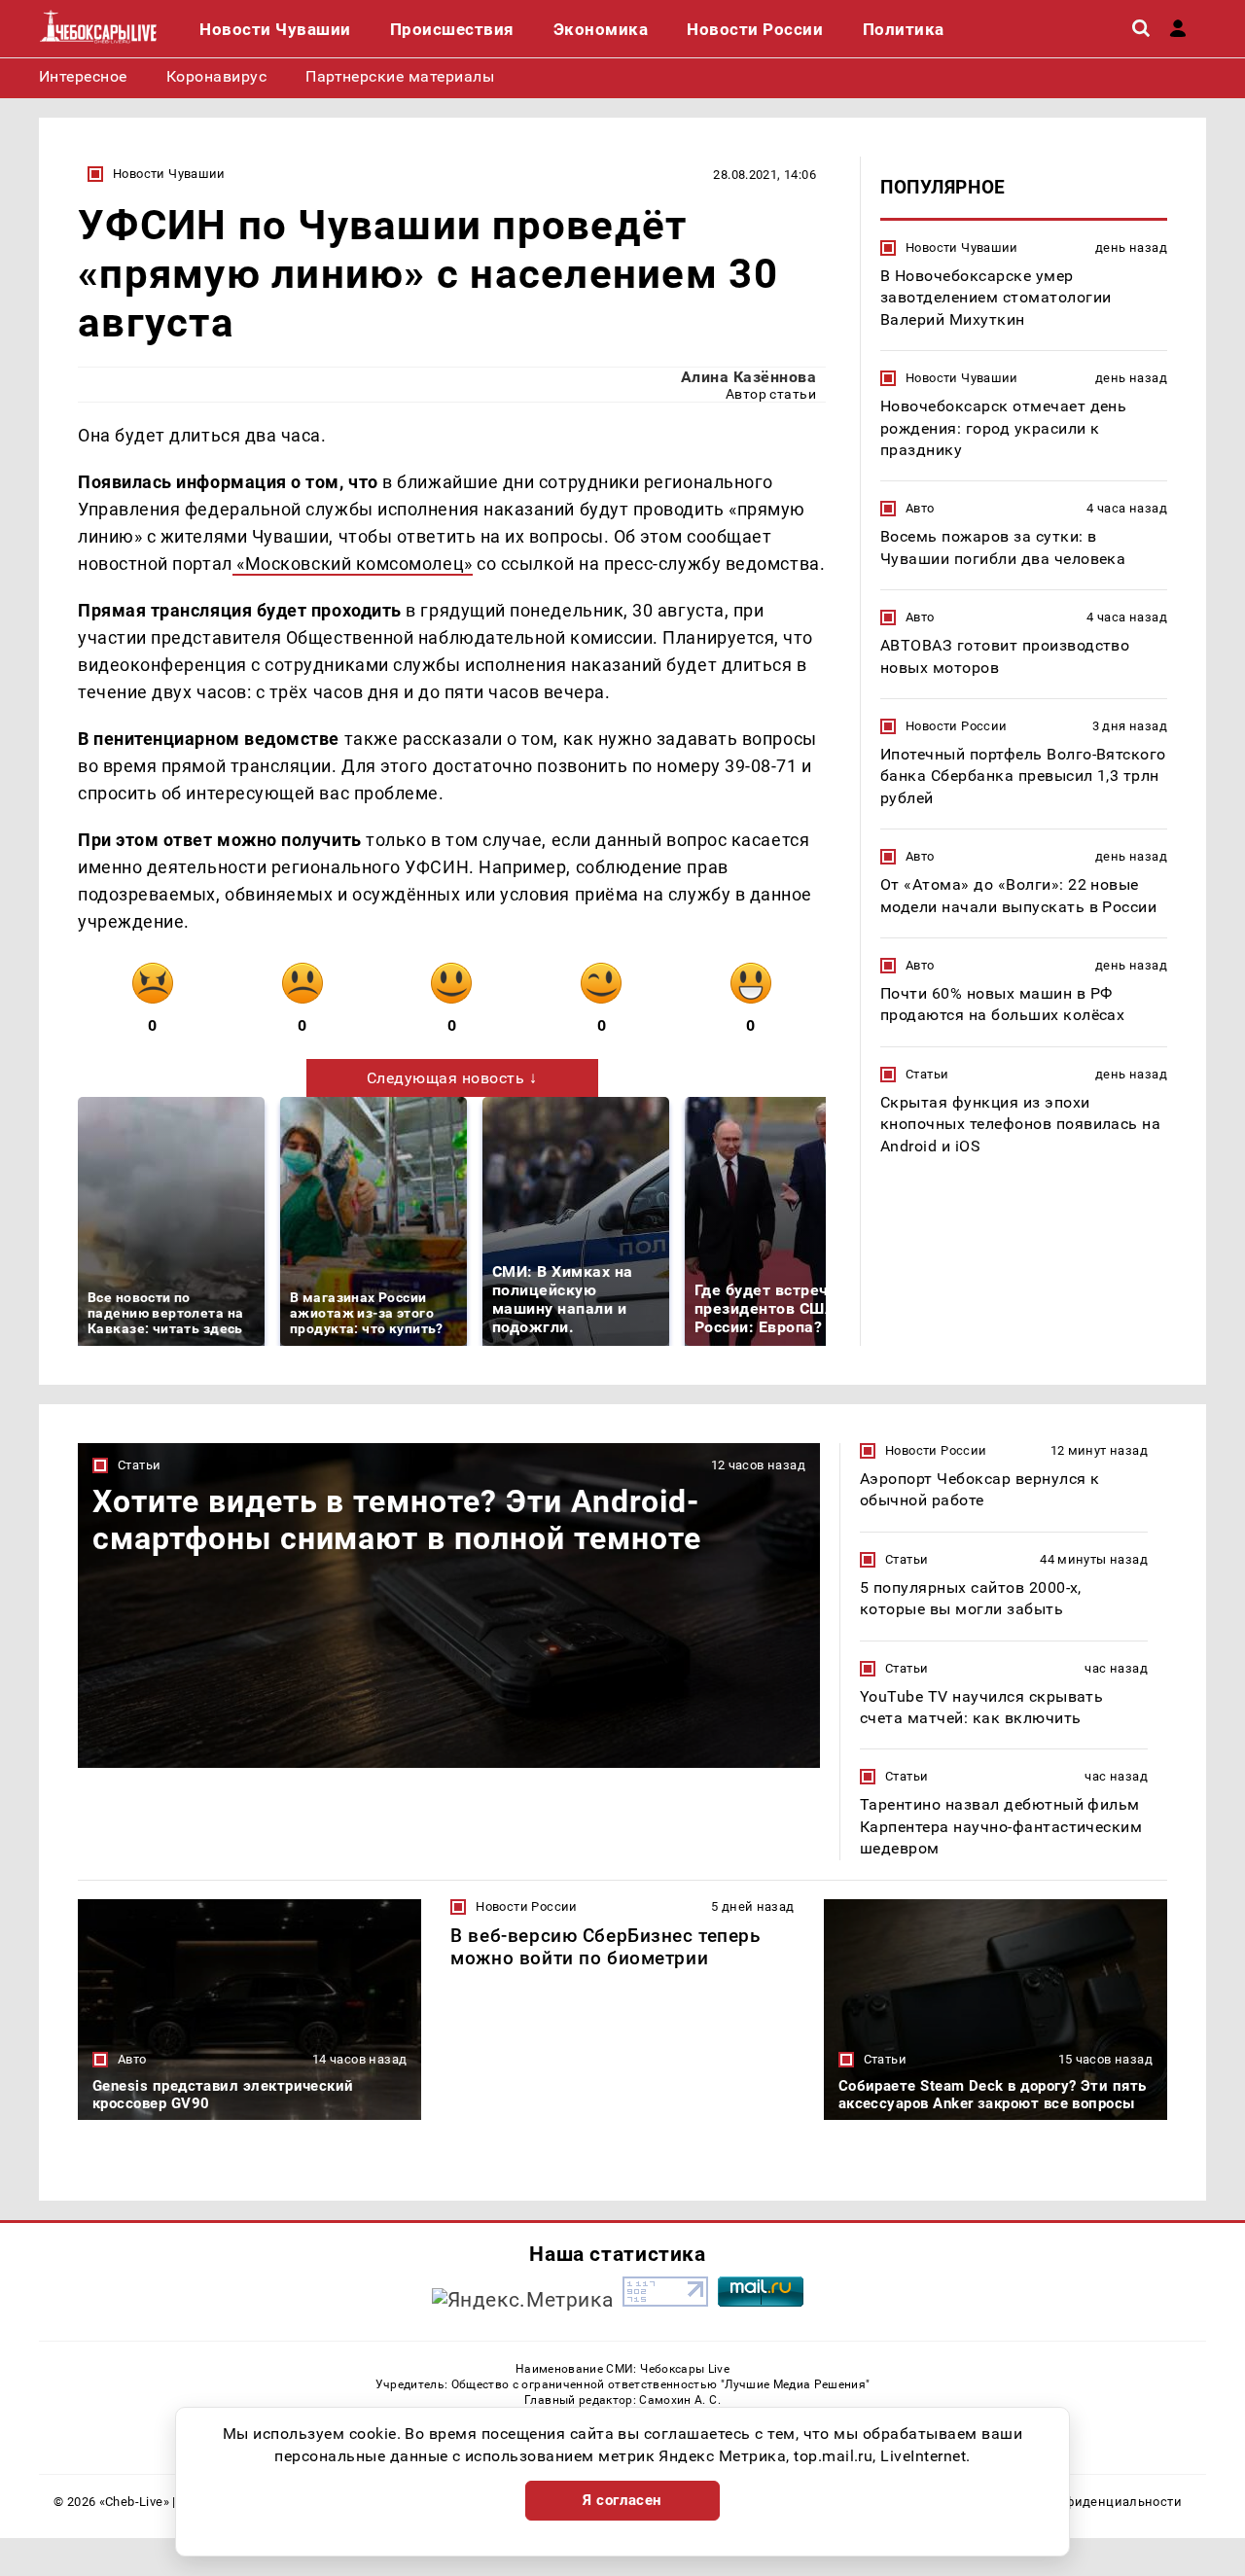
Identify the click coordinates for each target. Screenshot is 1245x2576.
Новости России (956, 726)
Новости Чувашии (169, 174)
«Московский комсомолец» (353, 564)
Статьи (927, 1074)
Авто (920, 508)
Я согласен (622, 2500)
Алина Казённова (748, 377)
